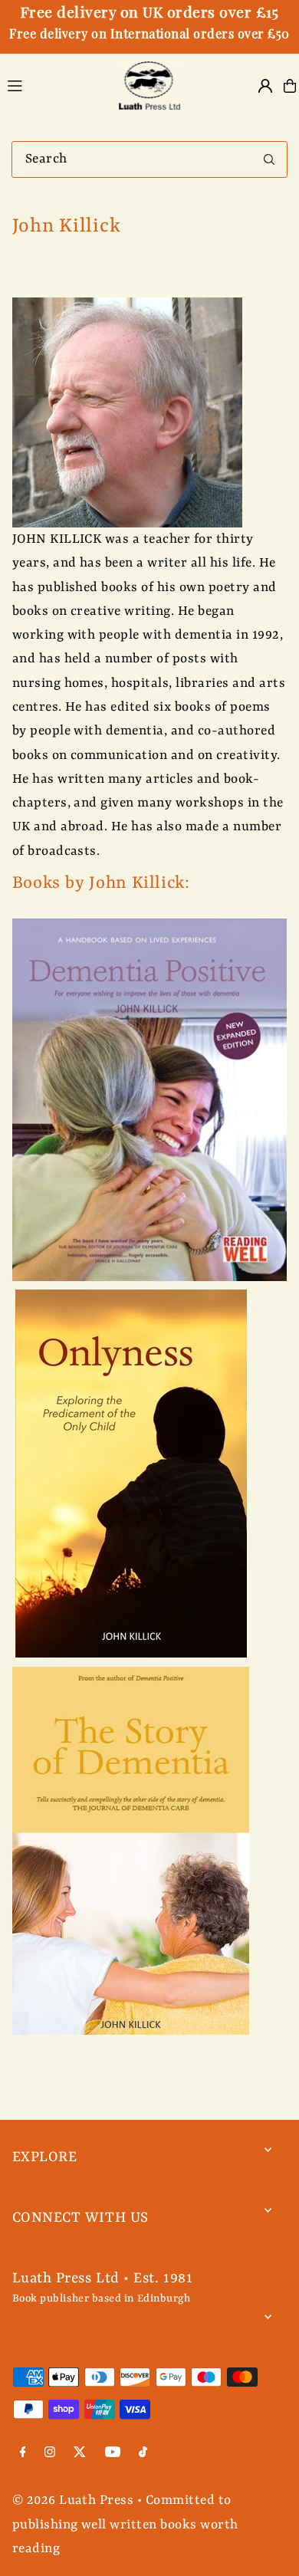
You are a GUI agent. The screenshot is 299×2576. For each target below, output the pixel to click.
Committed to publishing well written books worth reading (125, 2525)
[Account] (265, 86)
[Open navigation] (54, 85)
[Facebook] (23, 2454)
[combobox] (149, 159)
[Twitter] (80, 2454)
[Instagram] (50, 2454)
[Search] (269, 159)
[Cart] (290, 86)
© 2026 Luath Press (73, 2500)
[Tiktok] (143, 2454)
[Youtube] (113, 2454)
